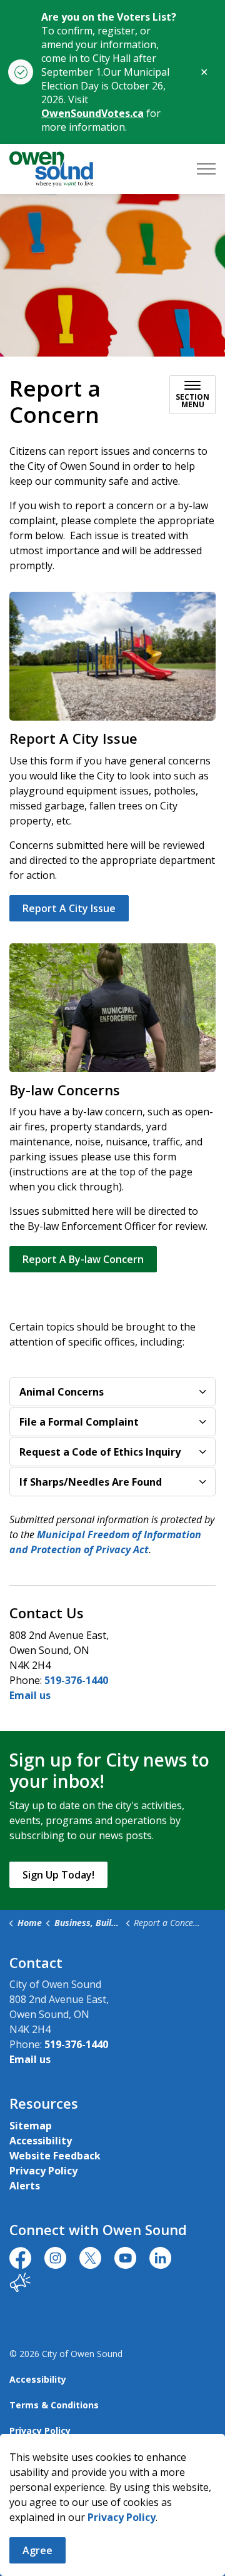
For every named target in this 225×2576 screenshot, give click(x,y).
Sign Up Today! (58, 1875)
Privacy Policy (122, 2517)
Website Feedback (55, 2156)
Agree (37, 2550)
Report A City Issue (69, 908)
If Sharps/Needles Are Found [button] (91, 1482)
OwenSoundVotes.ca (92, 113)
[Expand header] (206, 169)
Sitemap (31, 2126)
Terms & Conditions (54, 2405)
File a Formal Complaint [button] (79, 1422)
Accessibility (41, 2141)
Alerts (25, 2186)
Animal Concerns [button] (62, 1392)
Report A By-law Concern (83, 1259)
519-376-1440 (76, 1680)
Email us (30, 1695)
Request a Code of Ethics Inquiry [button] (100, 1452)
